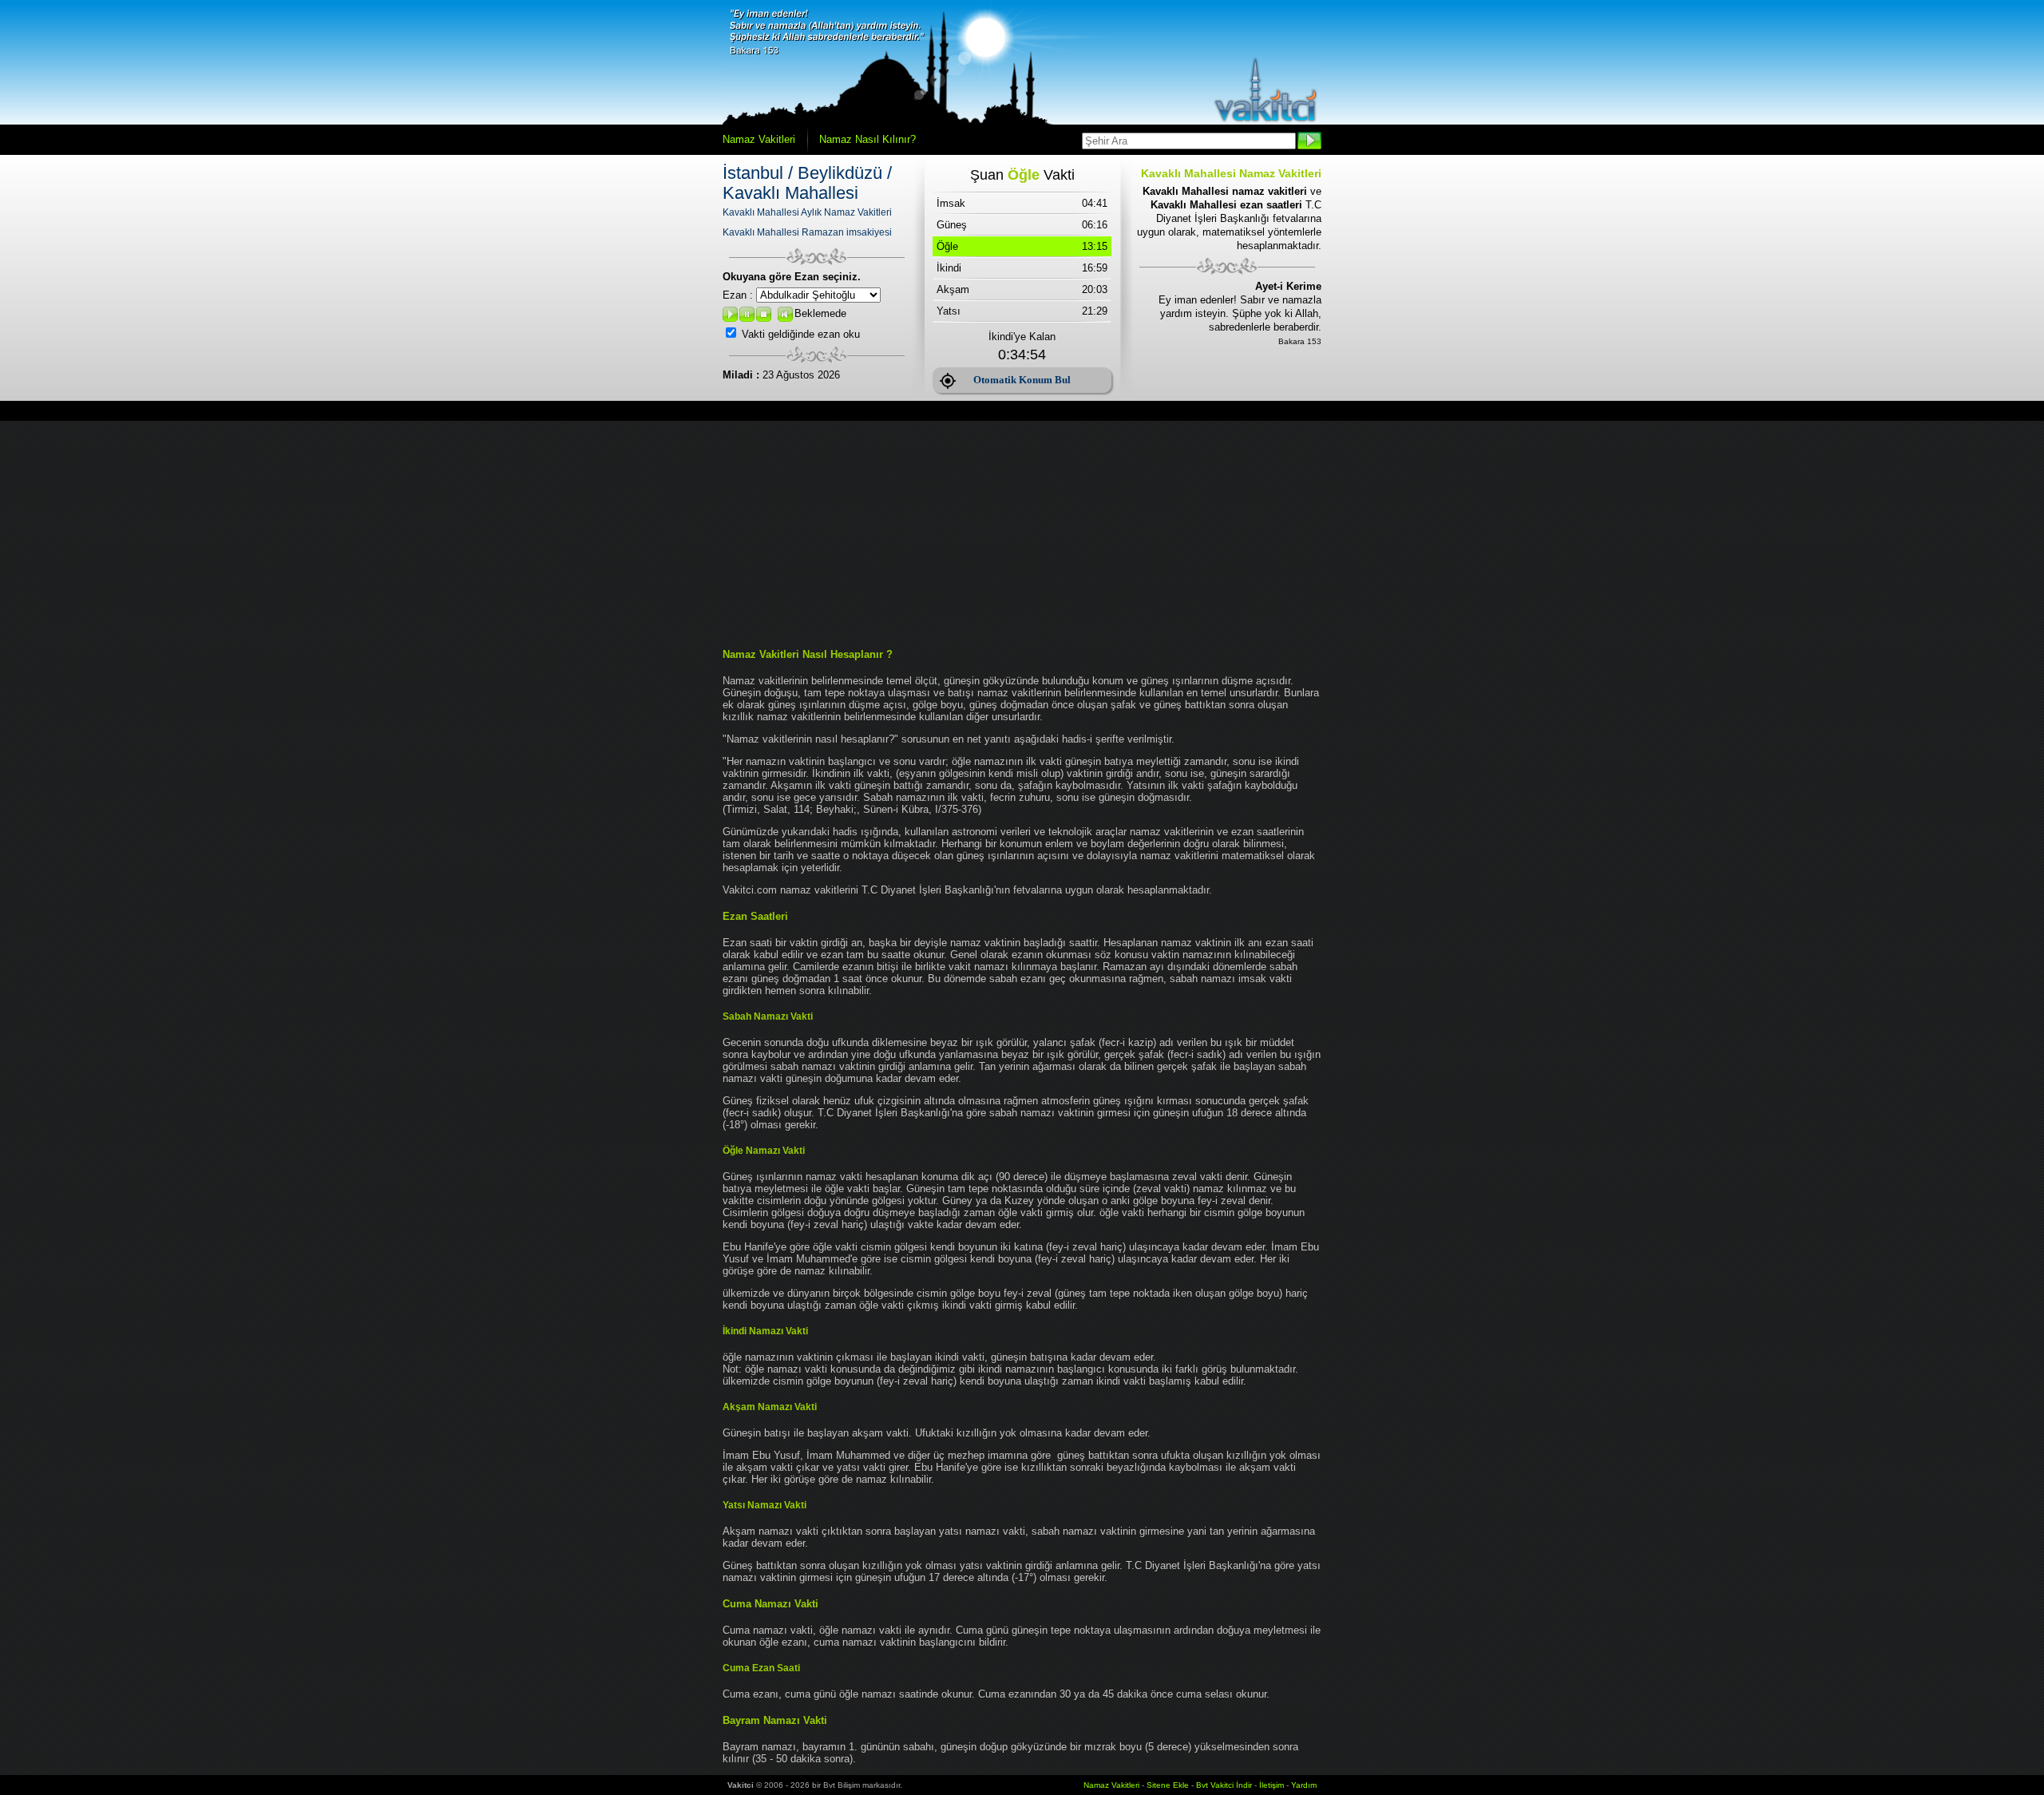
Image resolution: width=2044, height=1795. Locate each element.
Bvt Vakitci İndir (1225, 1785)
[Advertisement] (1022, 533)
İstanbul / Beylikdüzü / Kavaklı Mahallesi (807, 183)
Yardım (1304, 1785)
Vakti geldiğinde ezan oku (801, 334)
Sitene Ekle (1168, 1785)
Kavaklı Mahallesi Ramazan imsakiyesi (807, 232)
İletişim (1272, 1785)
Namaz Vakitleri (759, 139)
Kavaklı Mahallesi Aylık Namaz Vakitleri (807, 212)
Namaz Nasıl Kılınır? (868, 139)
